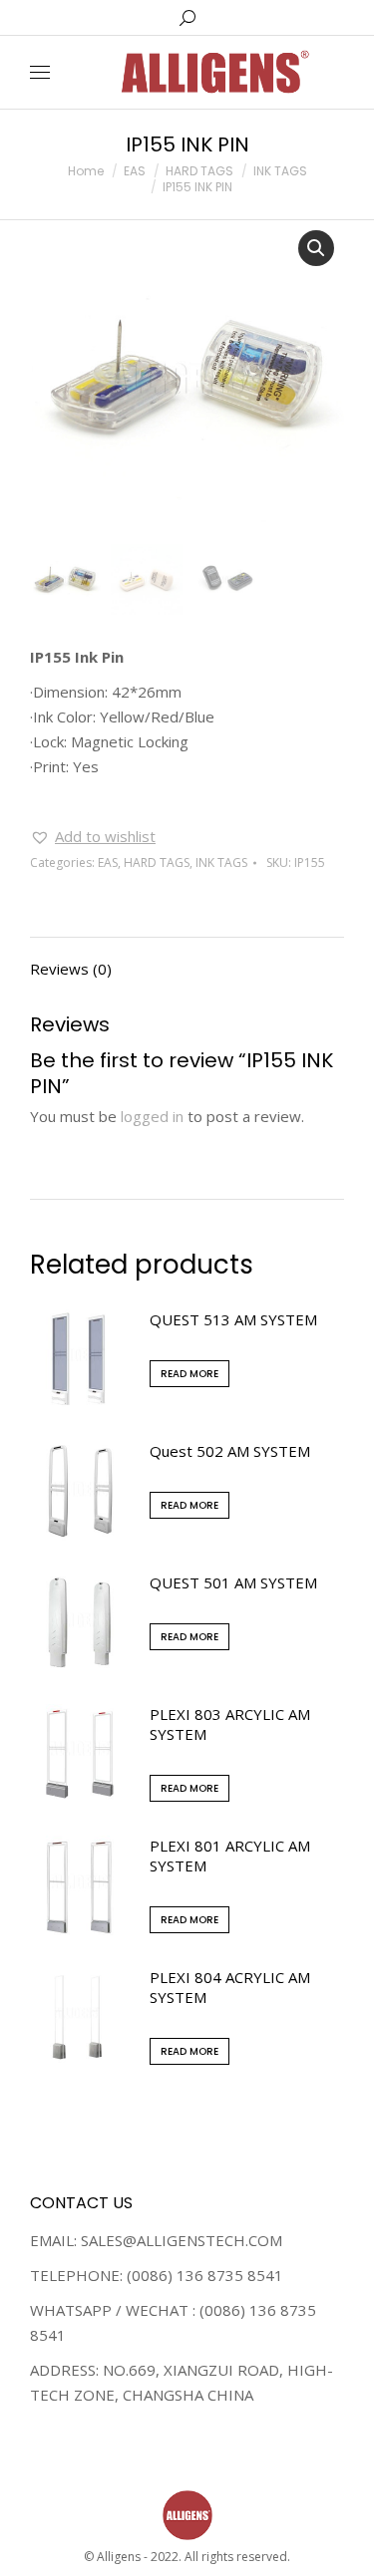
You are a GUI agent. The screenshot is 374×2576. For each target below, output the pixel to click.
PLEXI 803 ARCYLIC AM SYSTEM (230, 1724)
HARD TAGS (157, 862)
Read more (189, 1374)
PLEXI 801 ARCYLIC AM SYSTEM (230, 1856)
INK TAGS (221, 862)
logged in (152, 1116)
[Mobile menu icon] (40, 72)
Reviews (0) (71, 969)
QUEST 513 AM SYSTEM (233, 1319)
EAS (108, 862)
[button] (93, 837)
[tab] (187, 959)
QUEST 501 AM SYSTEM (233, 1582)
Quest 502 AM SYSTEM (230, 1451)
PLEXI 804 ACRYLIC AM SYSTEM (230, 1987)
